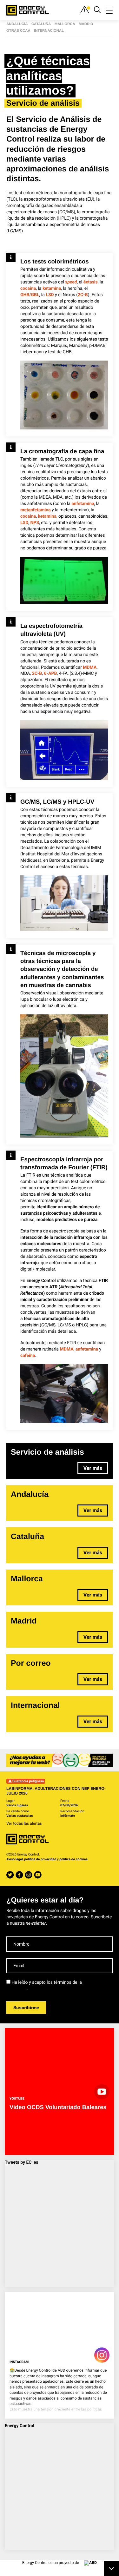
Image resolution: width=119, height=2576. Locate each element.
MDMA (90, 667)
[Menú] (109, 10)
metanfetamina (36, 510)
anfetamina (83, 504)
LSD (50, 295)
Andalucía (17, 24)
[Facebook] (19, 1875)
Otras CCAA (18, 31)
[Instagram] (28, 1875)
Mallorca (65, 24)
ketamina (52, 289)
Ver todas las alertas (24, 1823)
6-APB (51, 674)
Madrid (86, 24)
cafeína (28, 1356)
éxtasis (91, 282)
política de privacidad (40, 1859)
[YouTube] (38, 1875)
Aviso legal (15, 1859)
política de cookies (73, 1859)
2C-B (83, 295)
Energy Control (20, 2426)
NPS (35, 523)
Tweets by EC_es (21, 2162)
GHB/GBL (30, 295)
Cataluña (41, 24)
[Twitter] (10, 1875)
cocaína (28, 289)
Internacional (49, 31)
